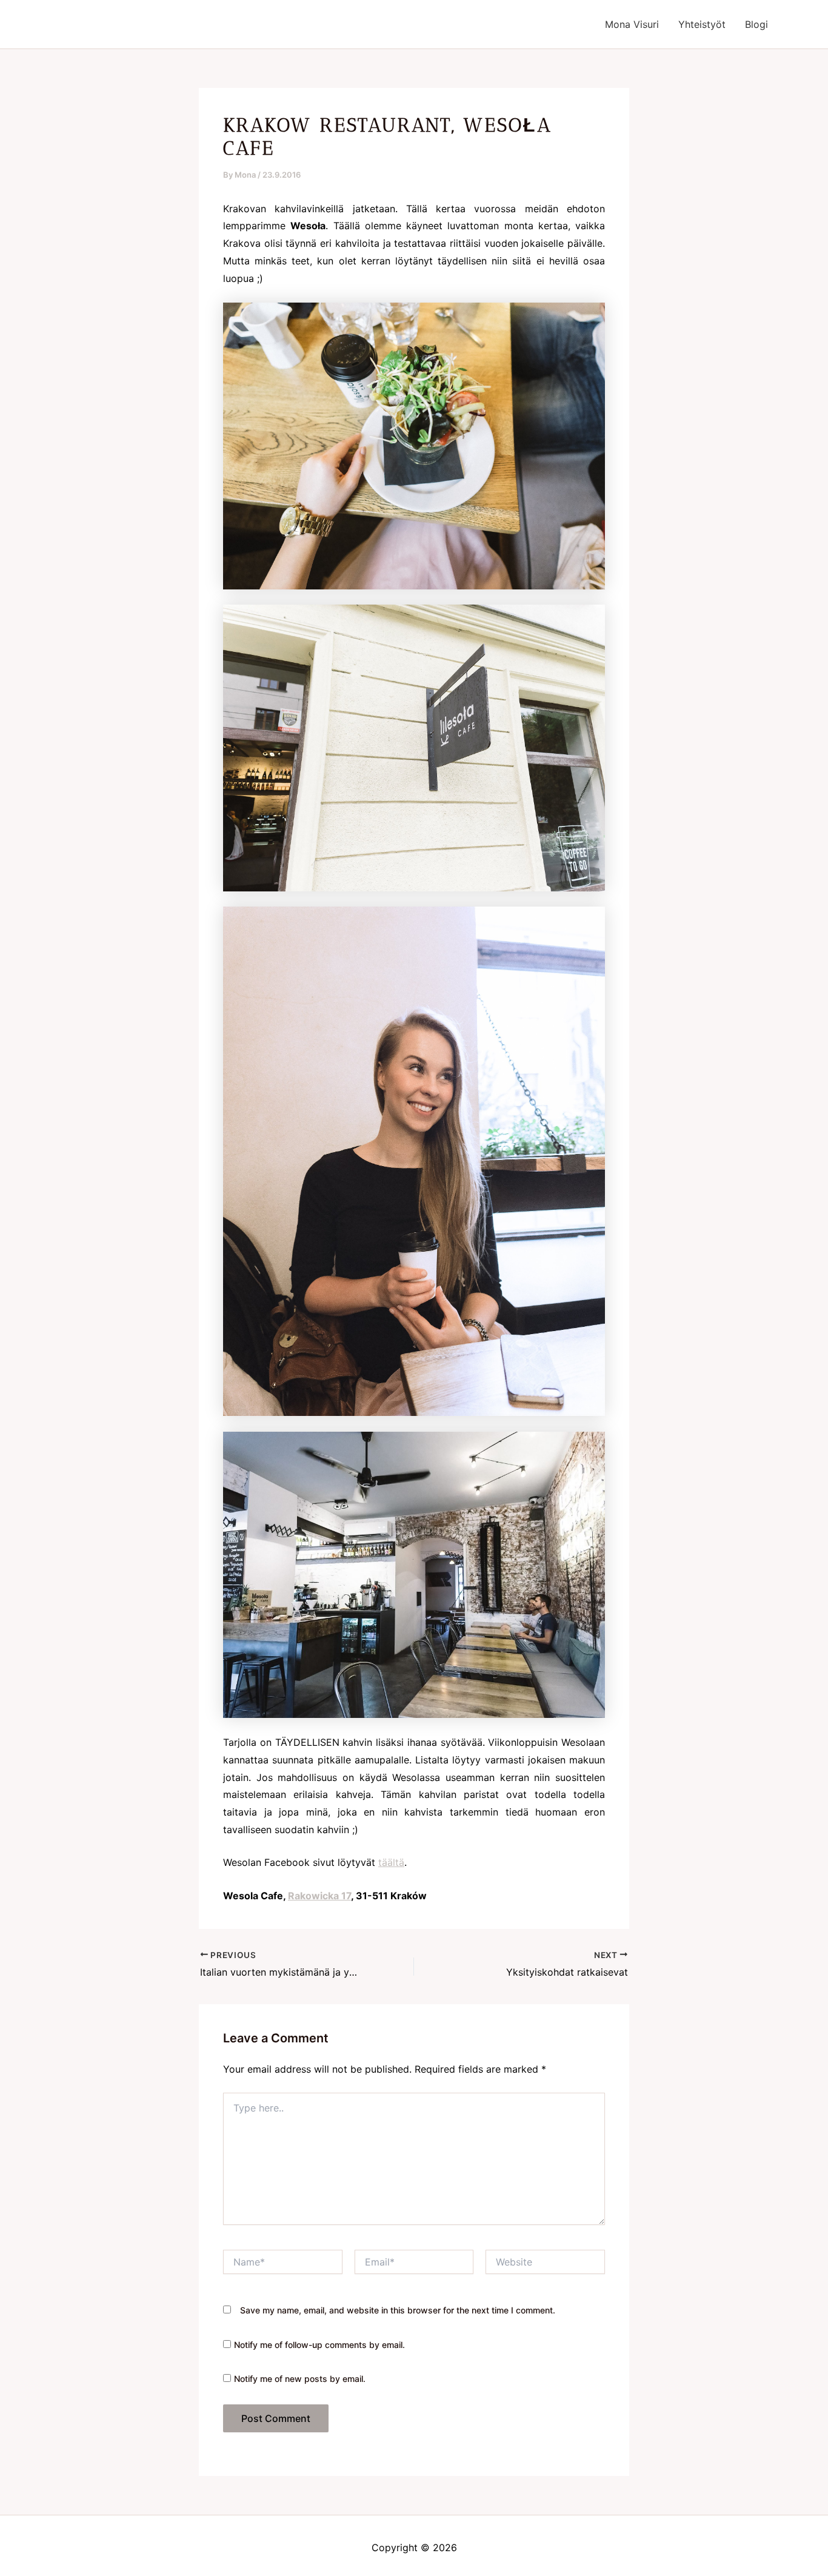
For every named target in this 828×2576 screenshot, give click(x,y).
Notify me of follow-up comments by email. (319, 2345)
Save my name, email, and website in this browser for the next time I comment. (398, 2310)
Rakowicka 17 (319, 1896)
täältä (391, 1862)
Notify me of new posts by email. (300, 2379)
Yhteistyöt (702, 24)
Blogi (756, 24)
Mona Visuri (632, 24)
